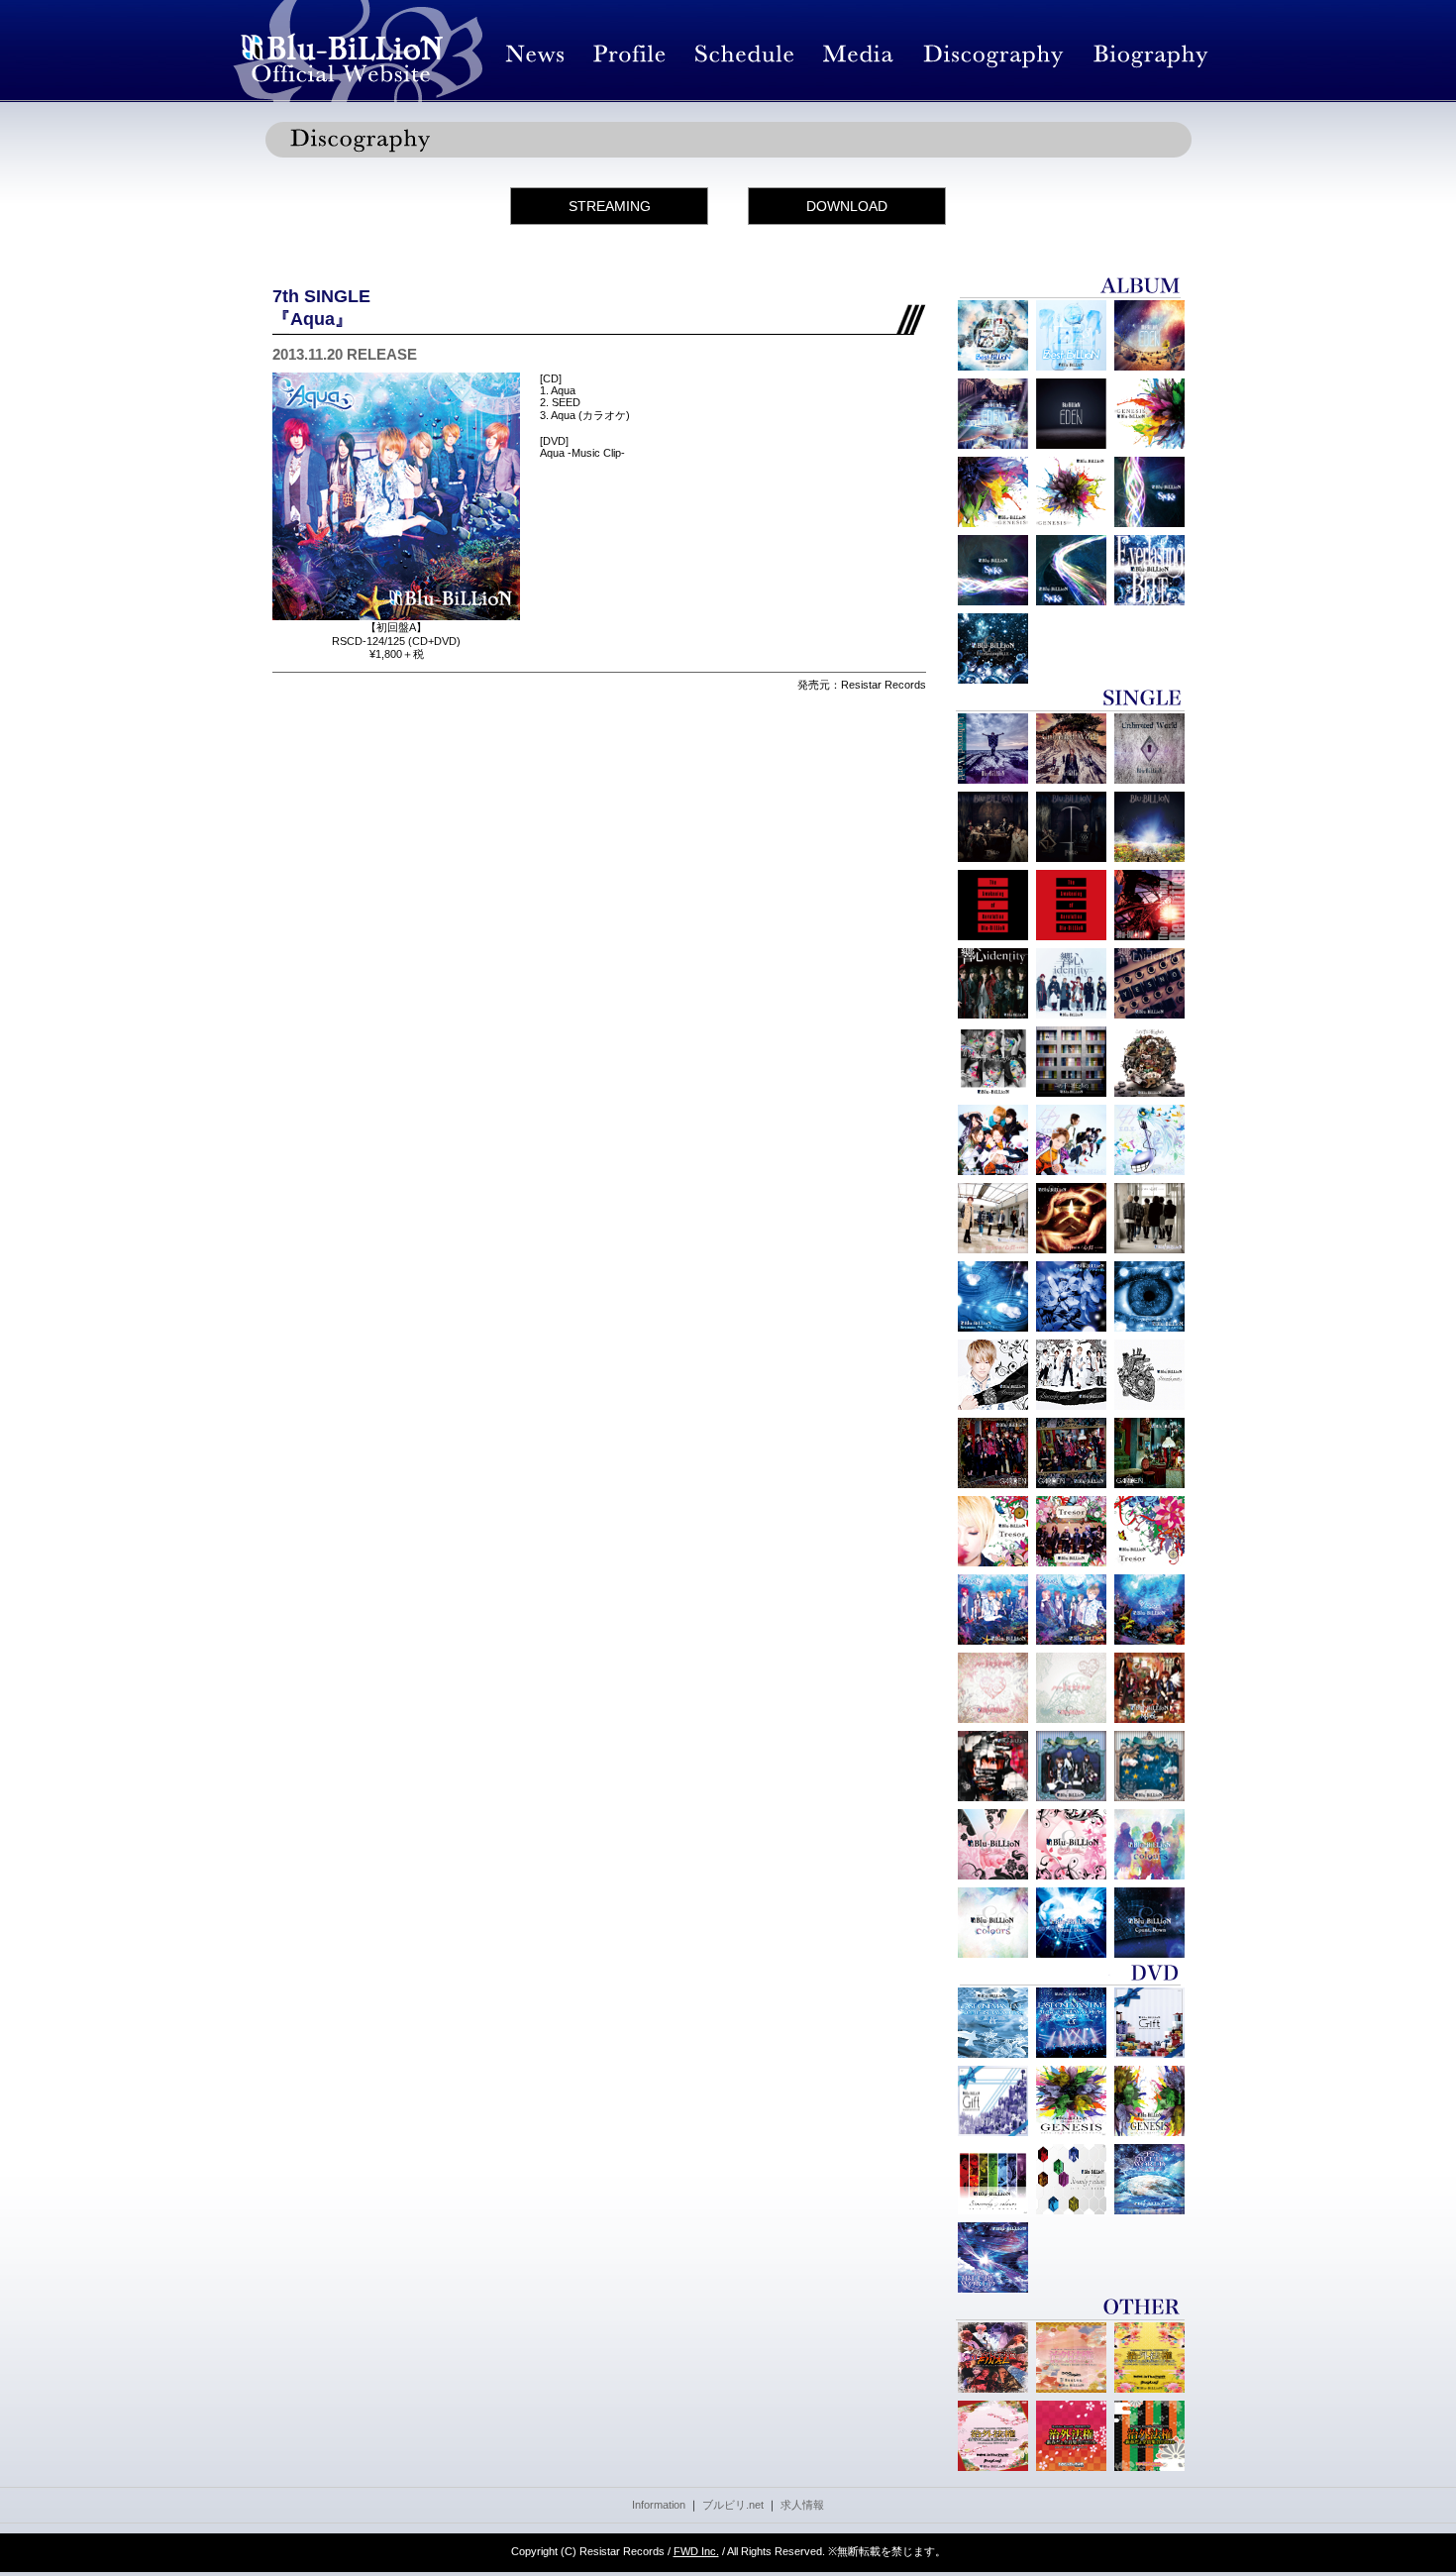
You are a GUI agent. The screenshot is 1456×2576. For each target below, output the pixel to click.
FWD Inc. (696, 2551)
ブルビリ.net (733, 2505)
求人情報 (802, 2505)
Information (659, 2505)
